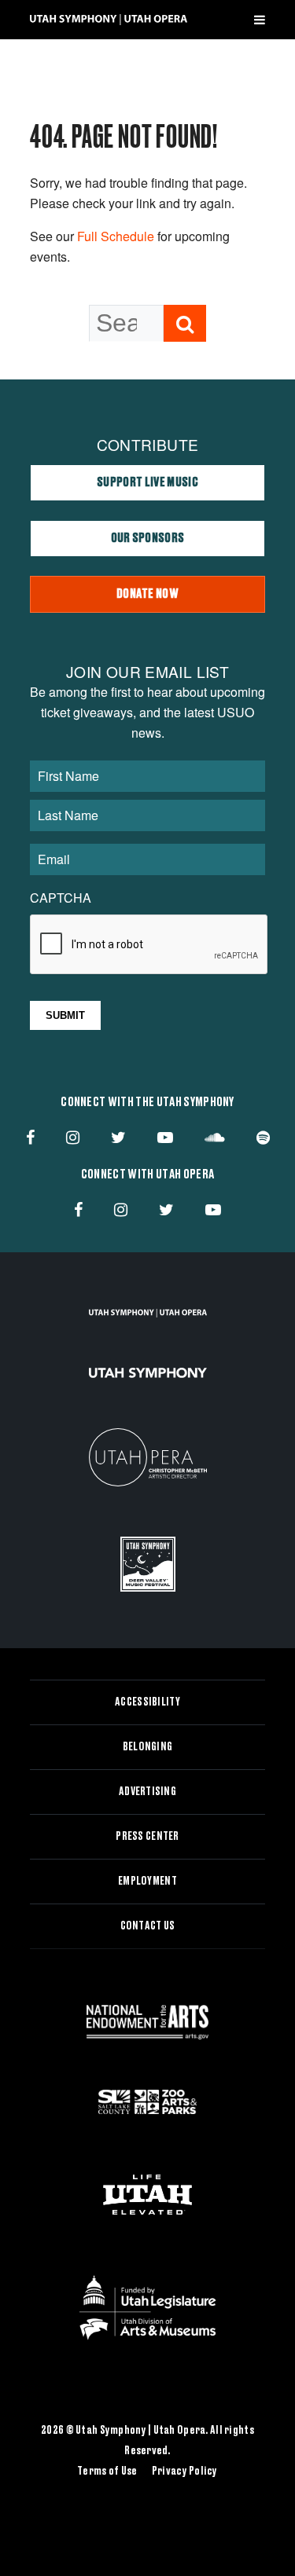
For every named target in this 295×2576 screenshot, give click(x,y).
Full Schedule (116, 236)
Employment (147, 1882)
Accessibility (147, 1702)
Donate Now (147, 594)
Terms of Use (107, 2472)
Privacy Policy (185, 2472)
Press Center (147, 1837)
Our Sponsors (148, 538)
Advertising (147, 1792)
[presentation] (149, 945)
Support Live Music (147, 482)
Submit (65, 1015)
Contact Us (148, 1926)
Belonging (148, 1747)
